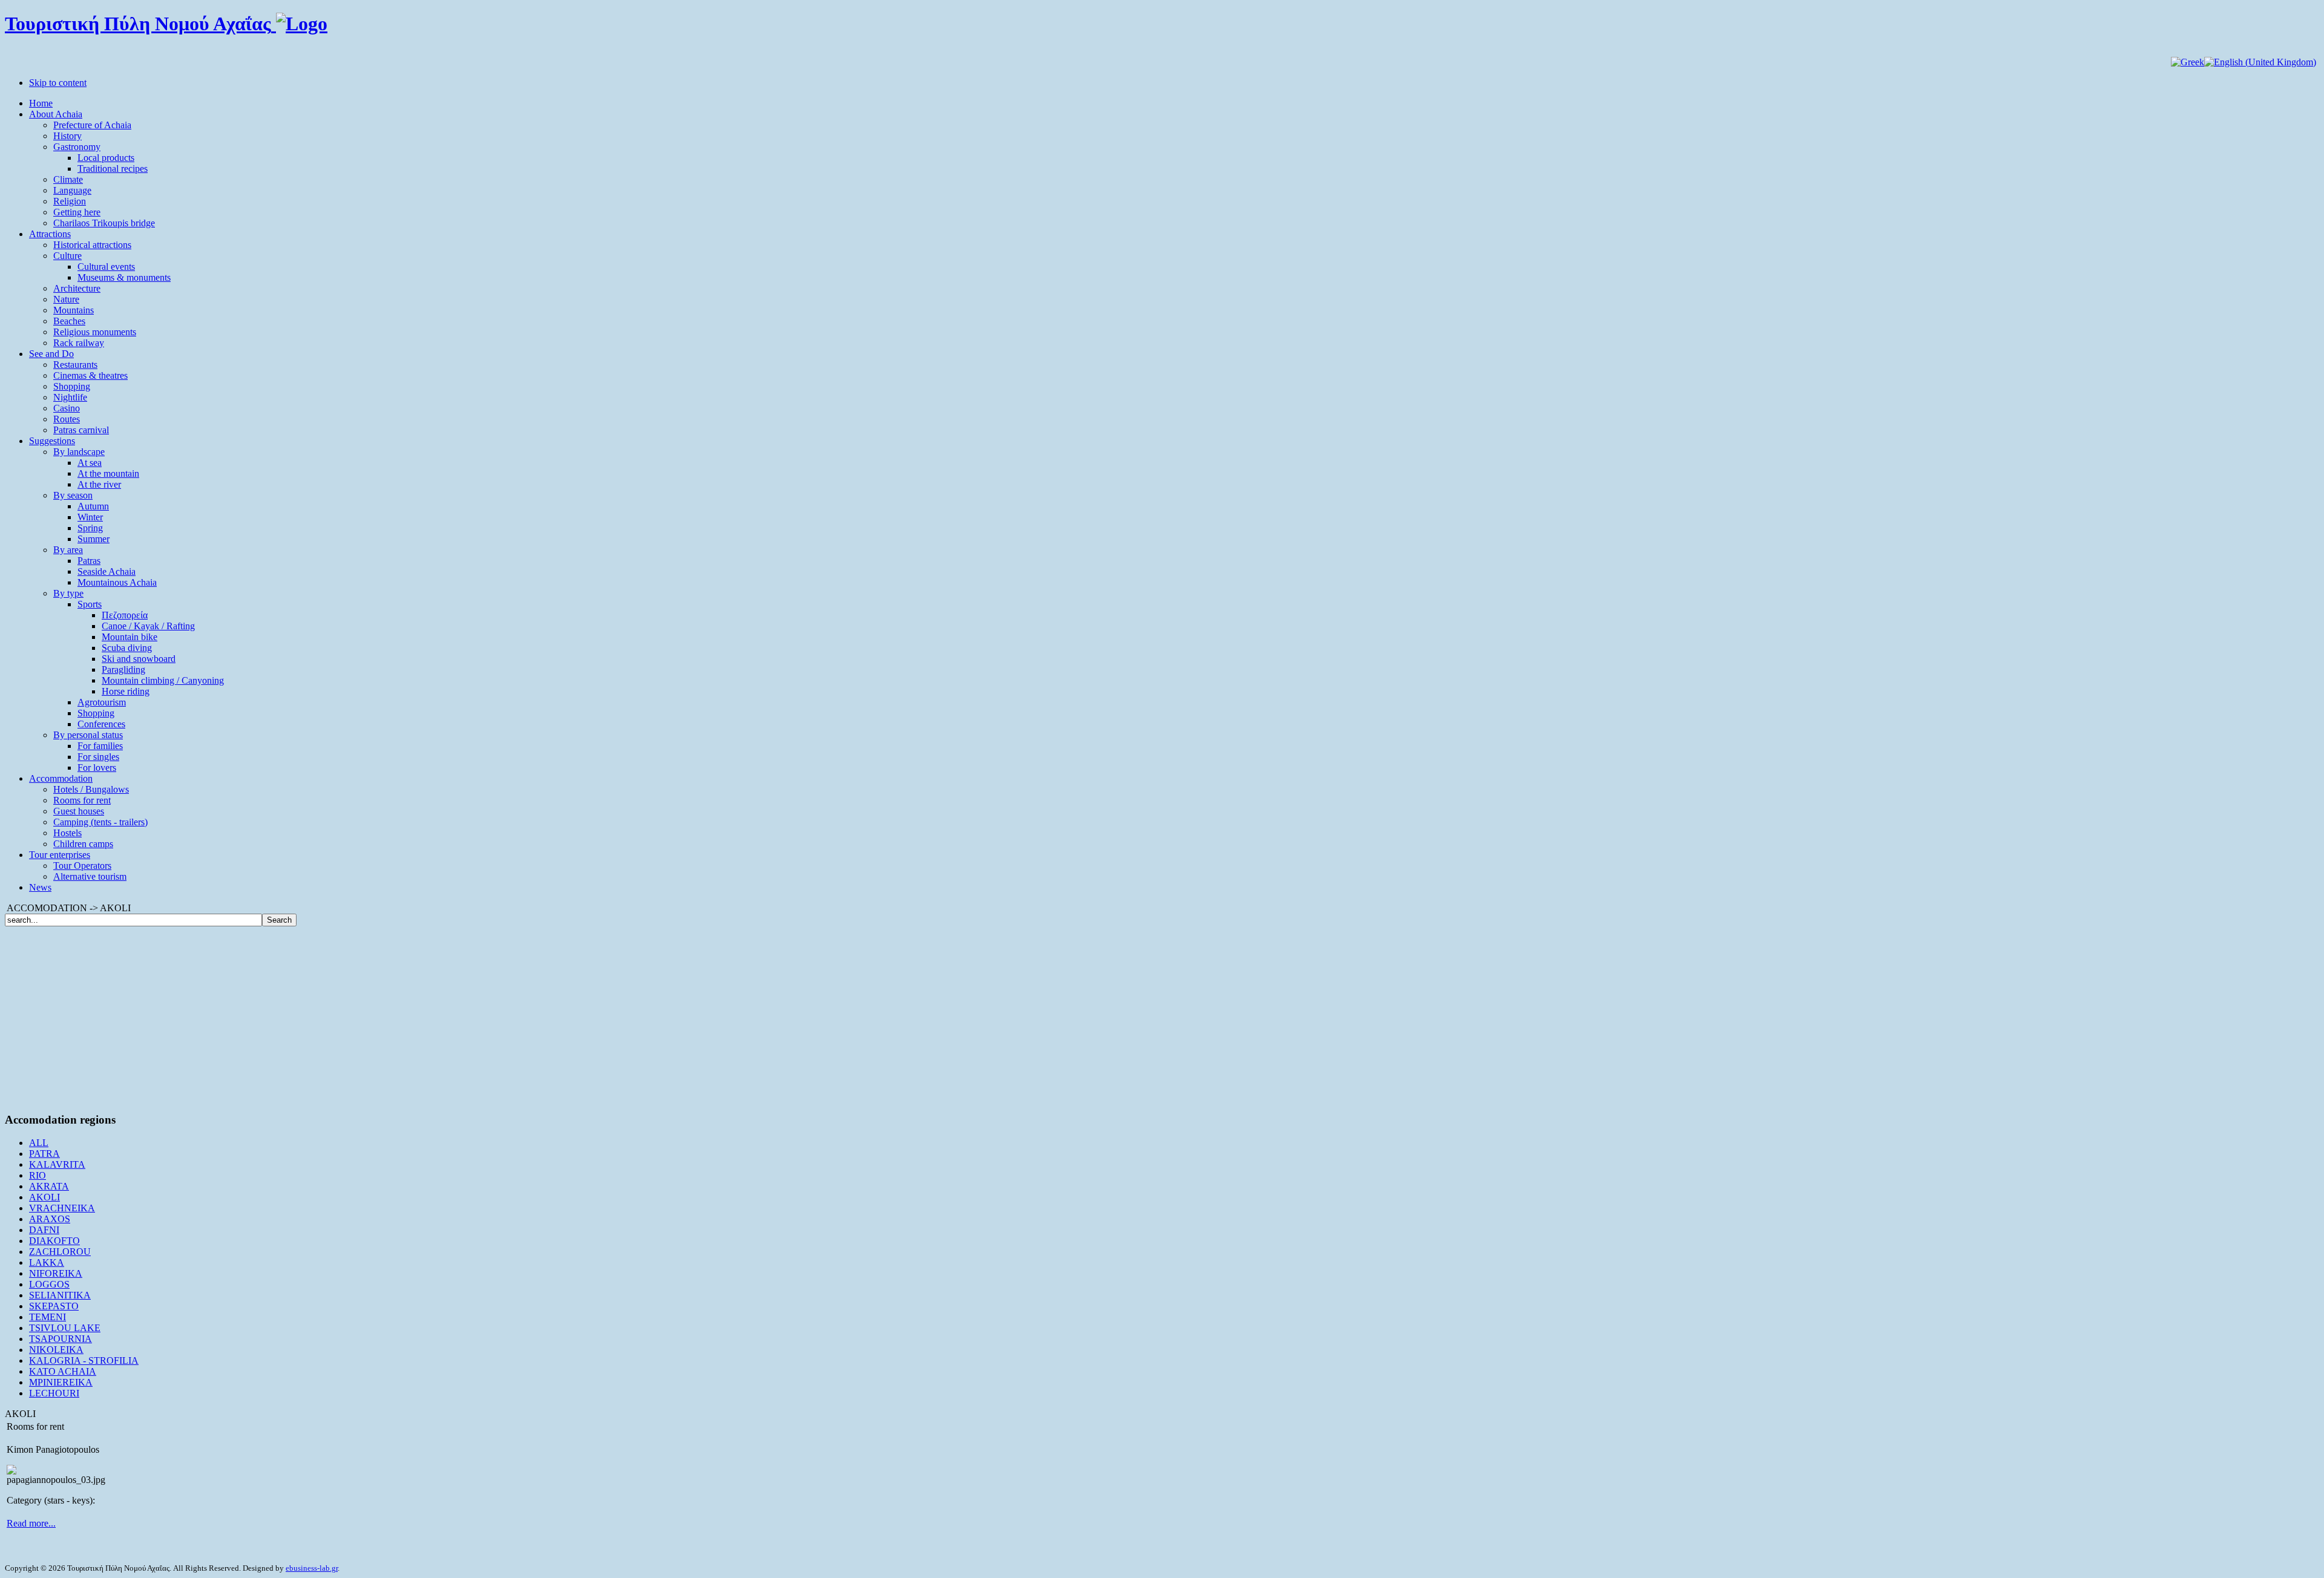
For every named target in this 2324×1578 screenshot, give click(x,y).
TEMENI (48, 1317)
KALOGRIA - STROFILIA (84, 1360)
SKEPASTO (54, 1306)
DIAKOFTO (54, 1241)
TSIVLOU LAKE (65, 1328)
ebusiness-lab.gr (312, 1568)
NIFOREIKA (56, 1273)
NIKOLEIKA (56, 1350)
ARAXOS (50, 1219)
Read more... (31, 1523)
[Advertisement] (1162, 1017)
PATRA (44, 1154)
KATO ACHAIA (63, 1371)
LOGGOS (49, 1284)
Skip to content (58, 83)
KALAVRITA (57, 1164)
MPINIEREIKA (61, 1382)
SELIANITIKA (60, 1295)
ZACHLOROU (60, 1252)
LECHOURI (54, 1393)
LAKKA (47, 1262)
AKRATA (49, 1186)
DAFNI (44, 1230)
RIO (38, 1175)
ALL (39, 1143)
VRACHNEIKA (62, 1208)
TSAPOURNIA (61, 1339)
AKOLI (44, 1197)
